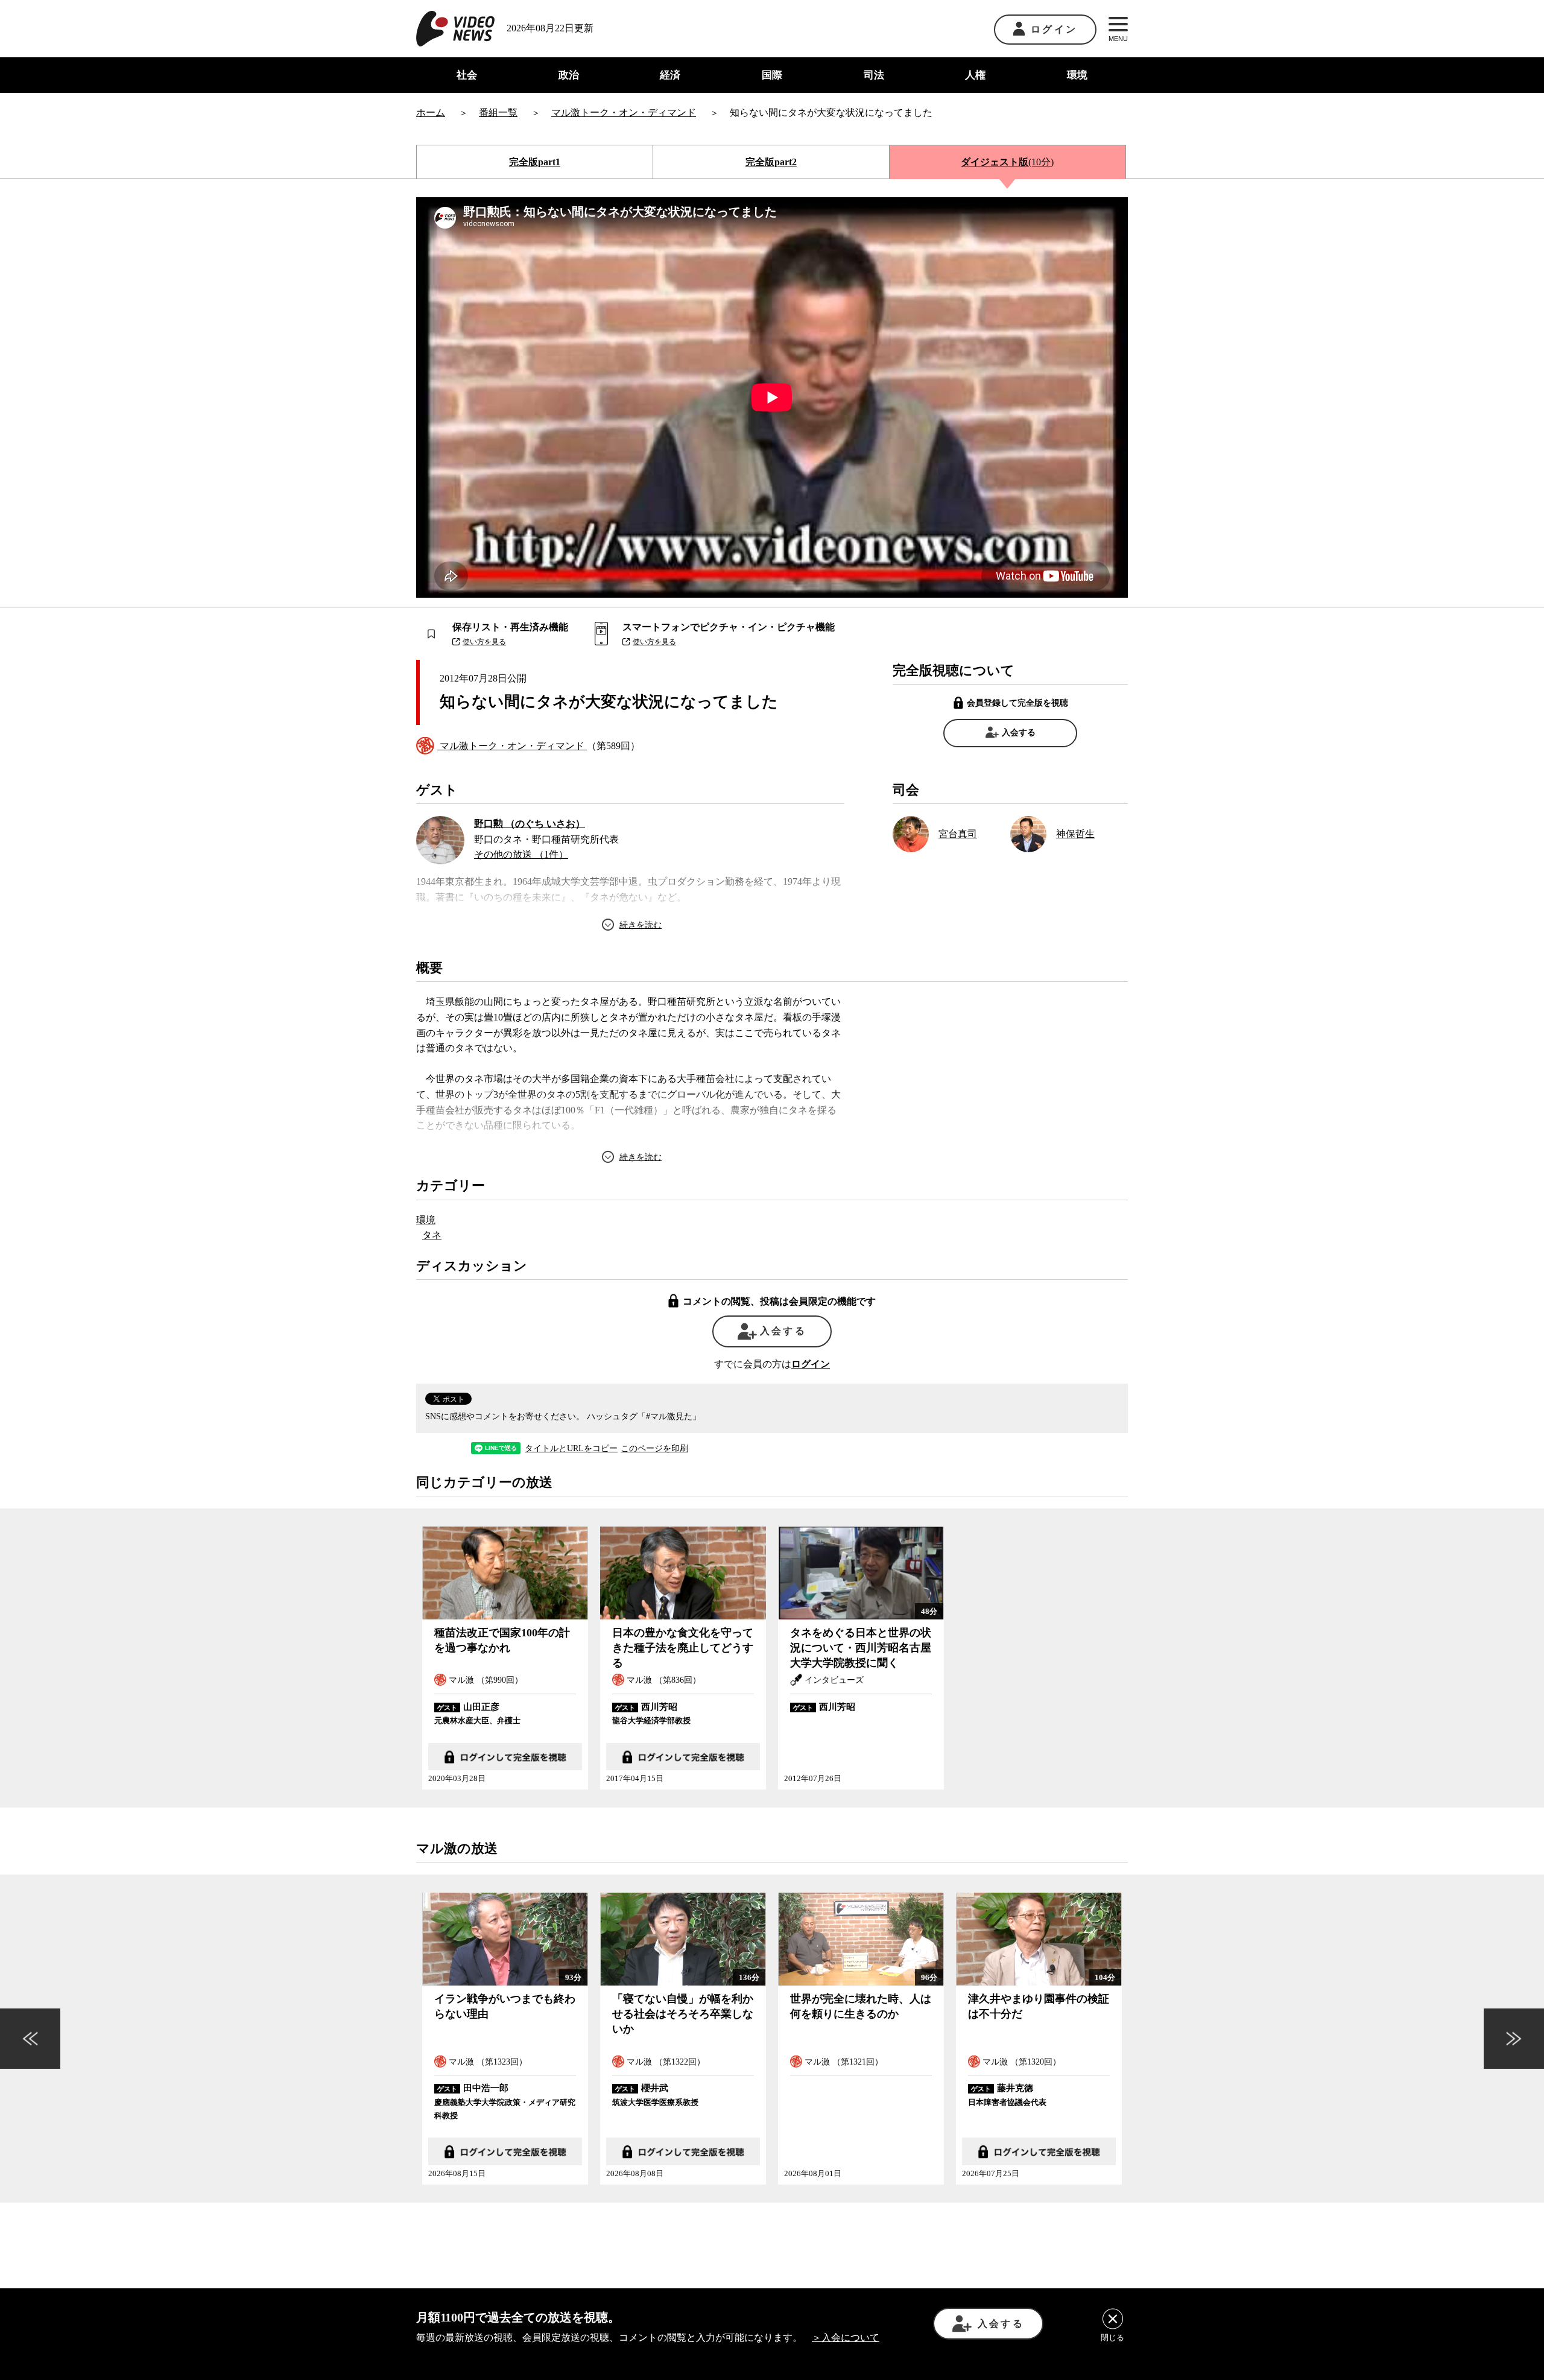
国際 (772, 75)
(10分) (1007, 162)
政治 (569, 75)
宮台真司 (958, 834)
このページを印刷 (654, 1449)
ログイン (1054, 29)
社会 (467, 75)
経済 (670, 75)
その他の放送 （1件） (521, 854)
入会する (1019, 733)
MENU (1118, 39)
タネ (432, 1235)
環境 (1077, 75)
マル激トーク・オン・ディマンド (512, 746)
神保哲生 (1075, 834)
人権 (975, 75)
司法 (874, 75)
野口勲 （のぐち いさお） (530, 824)
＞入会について (846, 2337)
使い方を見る (484, 642)
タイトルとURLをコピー (571, 1449)
